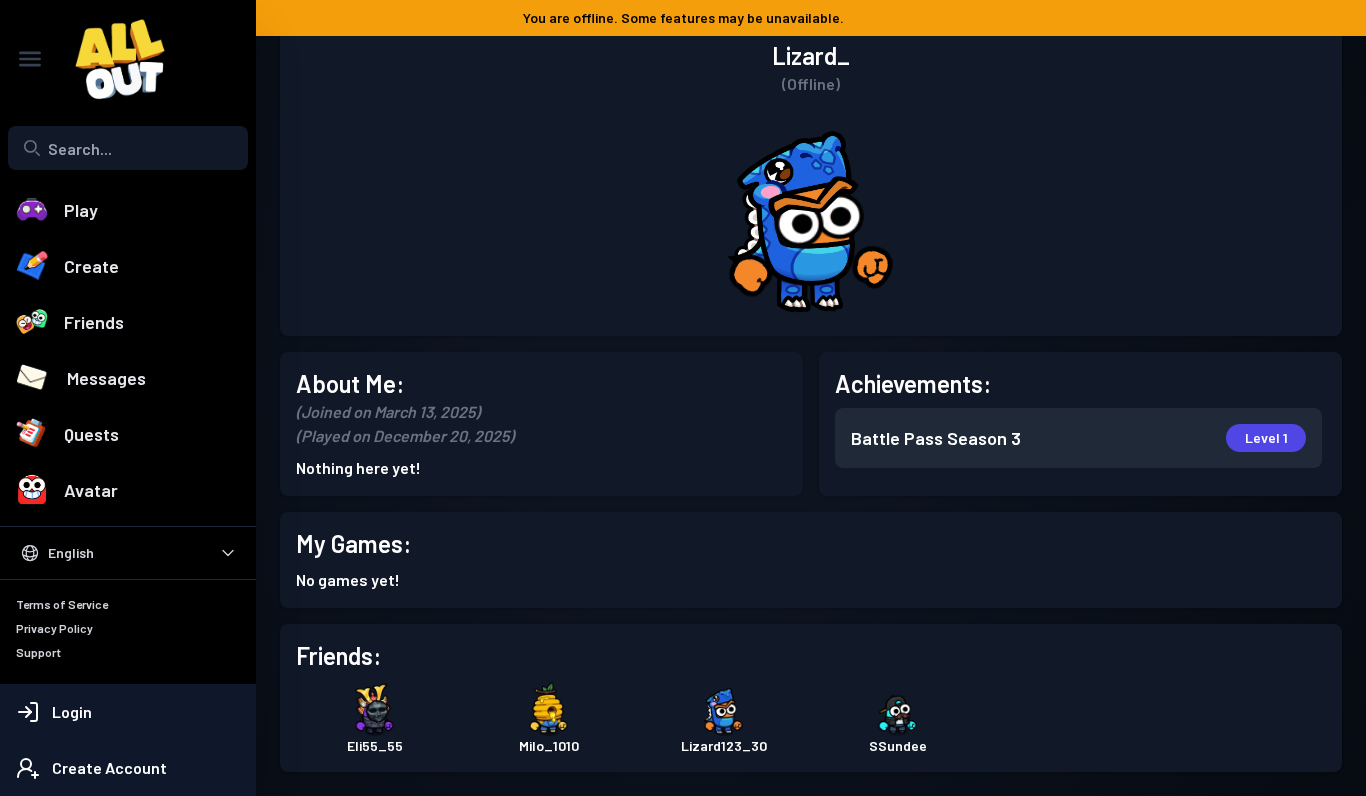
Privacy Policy (54, 628)
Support (38, 652)
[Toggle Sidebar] (30, 59)
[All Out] (110, 59)
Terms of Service (62, 604)
